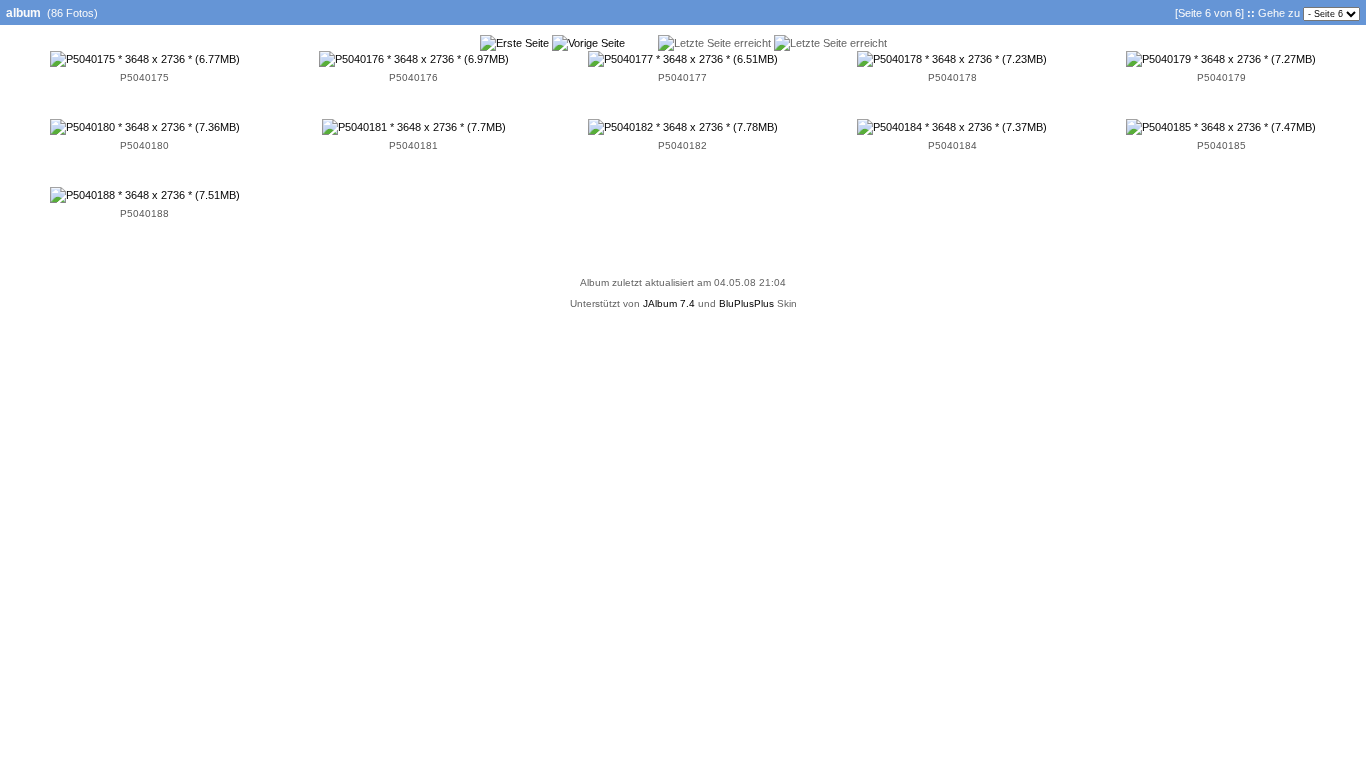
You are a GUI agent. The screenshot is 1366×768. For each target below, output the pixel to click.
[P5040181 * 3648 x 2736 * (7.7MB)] (414, 127)
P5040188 (144, 213)
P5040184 (952, 145)
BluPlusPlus (746, 303)
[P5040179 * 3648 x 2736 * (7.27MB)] (1221, 59)
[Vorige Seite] (588, 43)
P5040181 (413, 145)
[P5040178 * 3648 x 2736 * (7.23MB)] (952, 59)
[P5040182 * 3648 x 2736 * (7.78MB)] (683, 127)
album (23, 13)
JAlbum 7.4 (669, 303)
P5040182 (682, 145)
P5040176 (413, 77)
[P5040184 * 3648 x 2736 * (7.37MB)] (952, 127)
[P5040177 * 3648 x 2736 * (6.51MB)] (683, 59)
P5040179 (1221, 77)
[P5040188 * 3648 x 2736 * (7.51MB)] (145, 195)
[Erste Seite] (514, 43)
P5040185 (1221, 145)
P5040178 (952, 77)
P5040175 (144, 77)
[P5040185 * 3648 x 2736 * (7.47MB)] (1221, 127)
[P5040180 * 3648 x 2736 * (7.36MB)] (145, 127)
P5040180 (144, 145)
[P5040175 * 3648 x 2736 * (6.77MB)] (145, 59)
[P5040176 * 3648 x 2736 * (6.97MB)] (414, 59)
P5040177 (682, 77)
